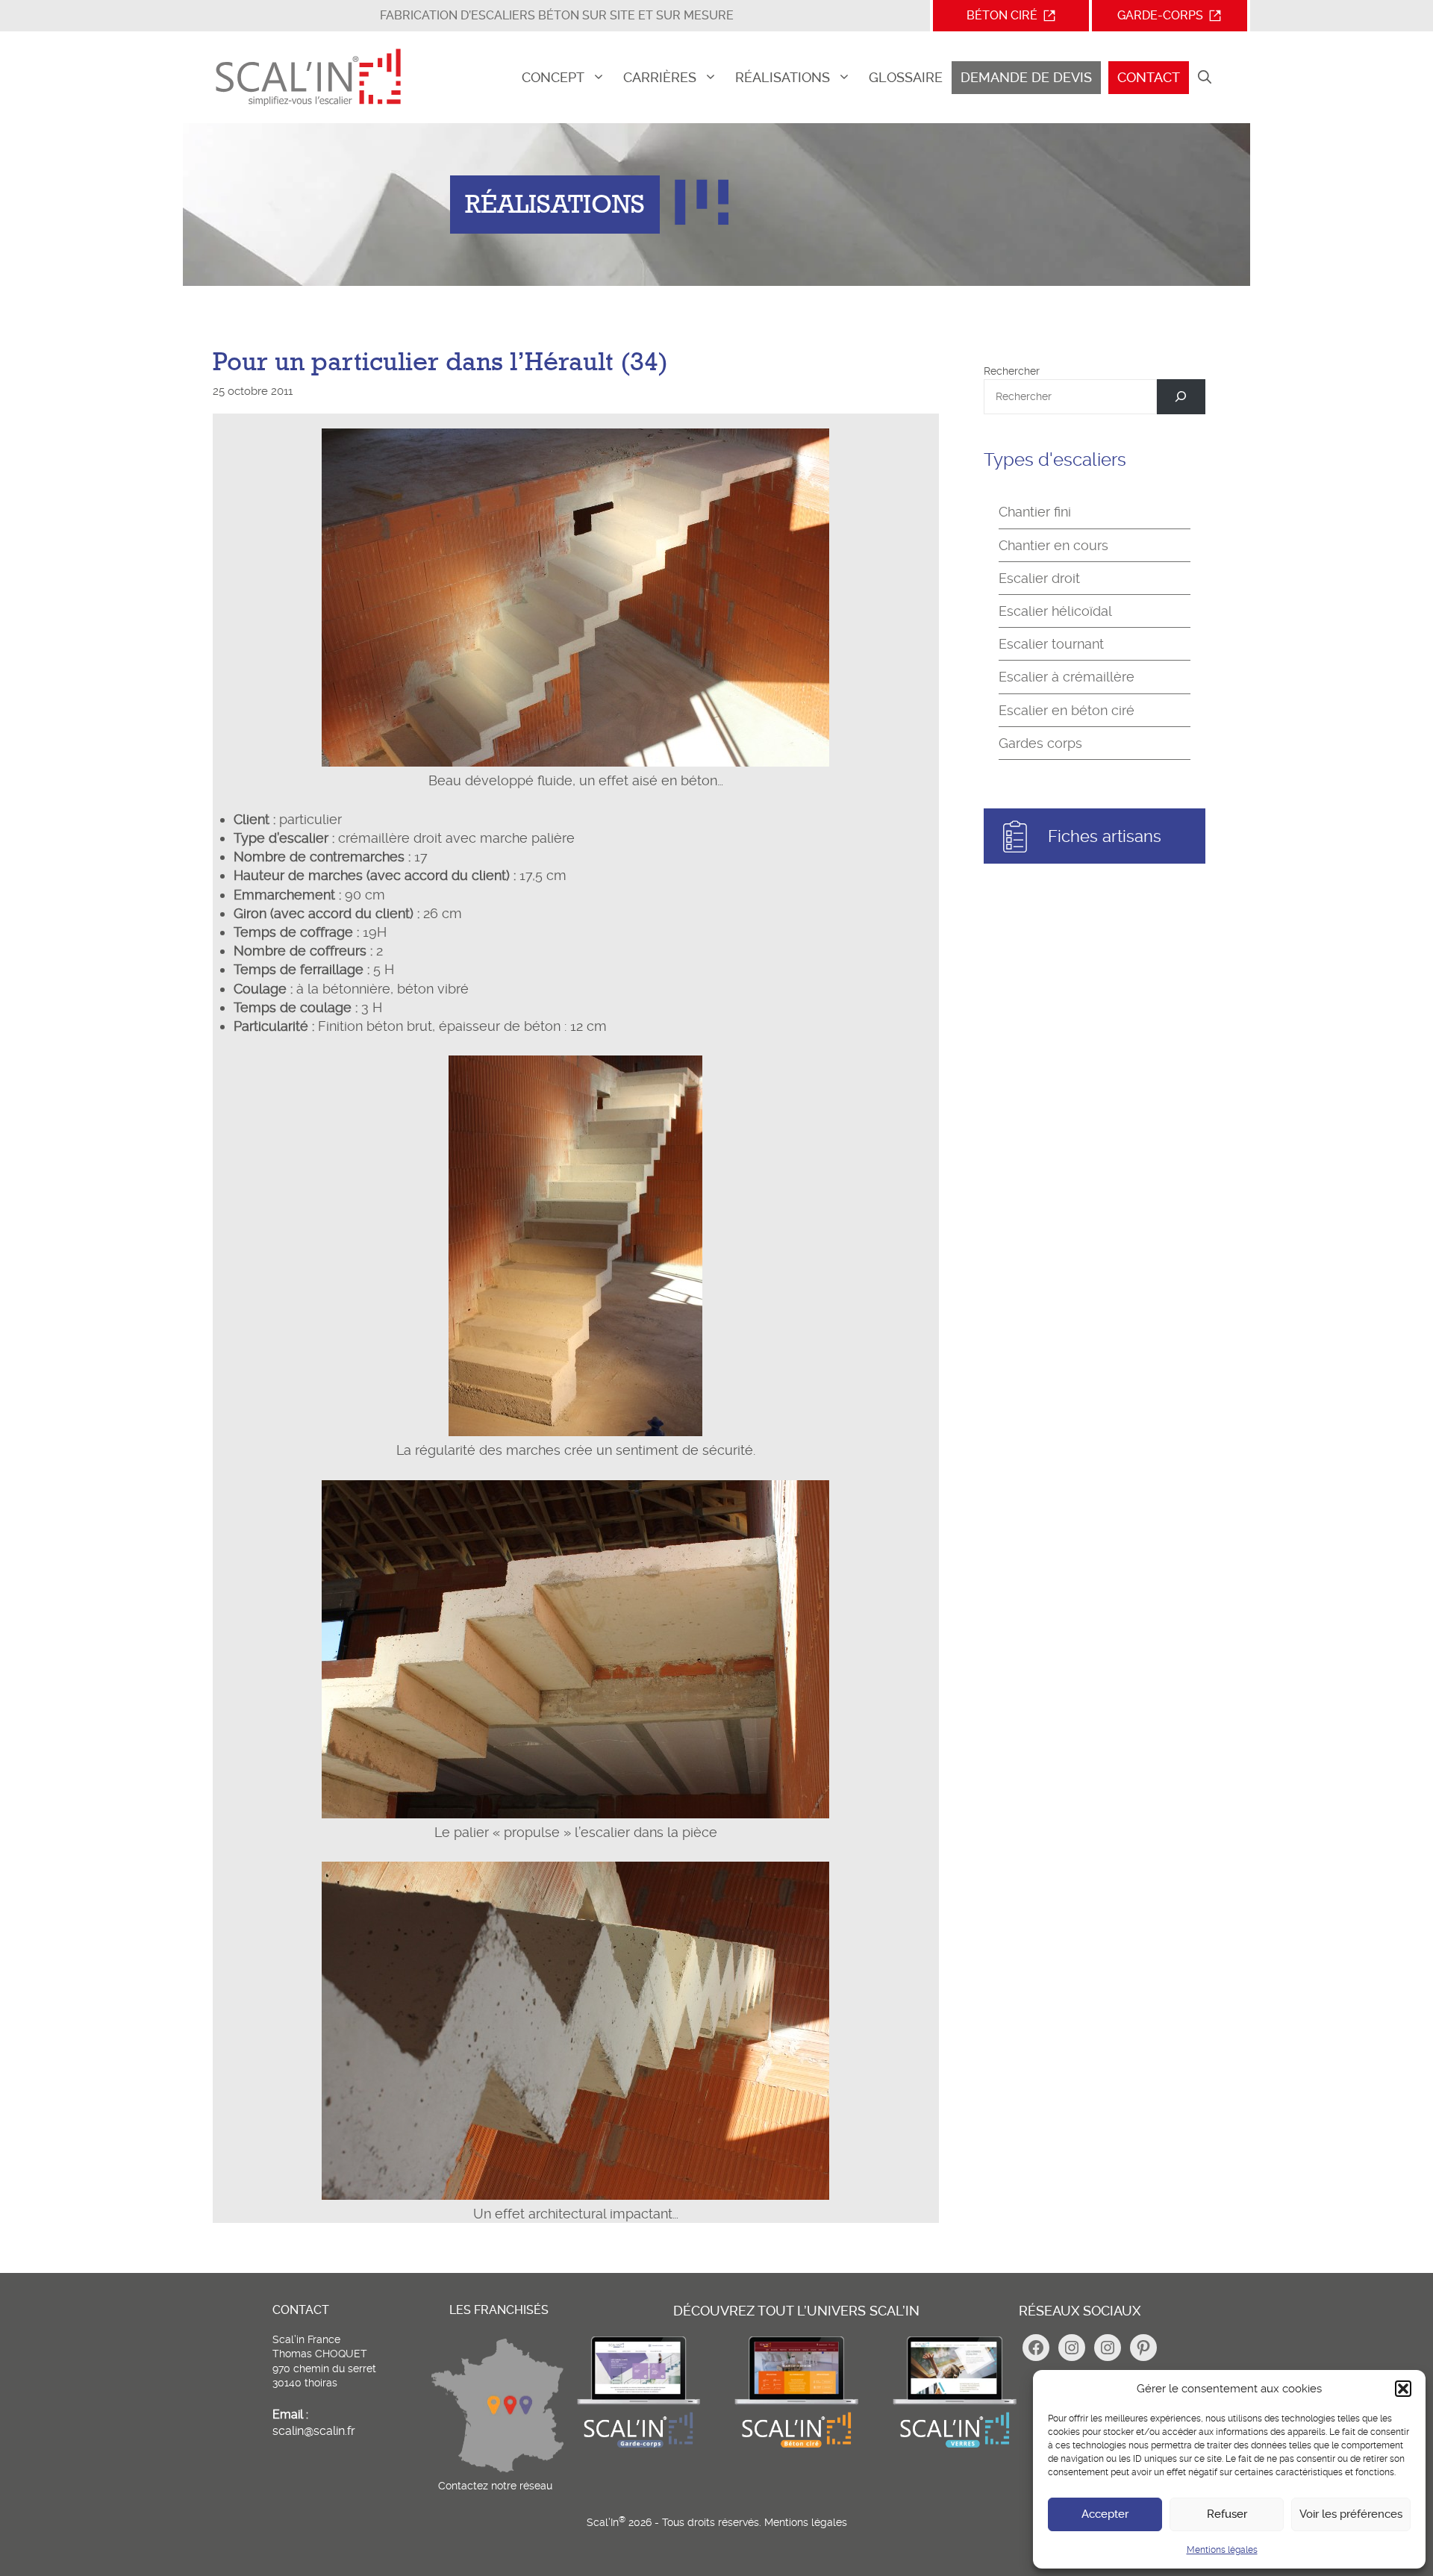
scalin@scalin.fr (314, 2431)
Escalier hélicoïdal (1055, 611)
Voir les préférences (1351, 2514)
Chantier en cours (1053, 545)
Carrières (660, 77)
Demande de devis (1026, 77)
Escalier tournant (1051, 644)
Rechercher (1012, 371)
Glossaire (906, 77)
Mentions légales (1222, 2550)
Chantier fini (1035, 512)
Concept (553, 77)
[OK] (1181, 397)
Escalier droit (1039, 578)
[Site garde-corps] (638, 2446)
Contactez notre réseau (495, 2486)
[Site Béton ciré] (796, 2446)
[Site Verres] (955, 2446)
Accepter (1105, 2514)
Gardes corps (1040, 743)
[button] (1403, 2389)
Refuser (1227, 2514)
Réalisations (783, 77)
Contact (1149, 77)
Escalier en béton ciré (1067, 710)
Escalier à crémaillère (1067, 677)
